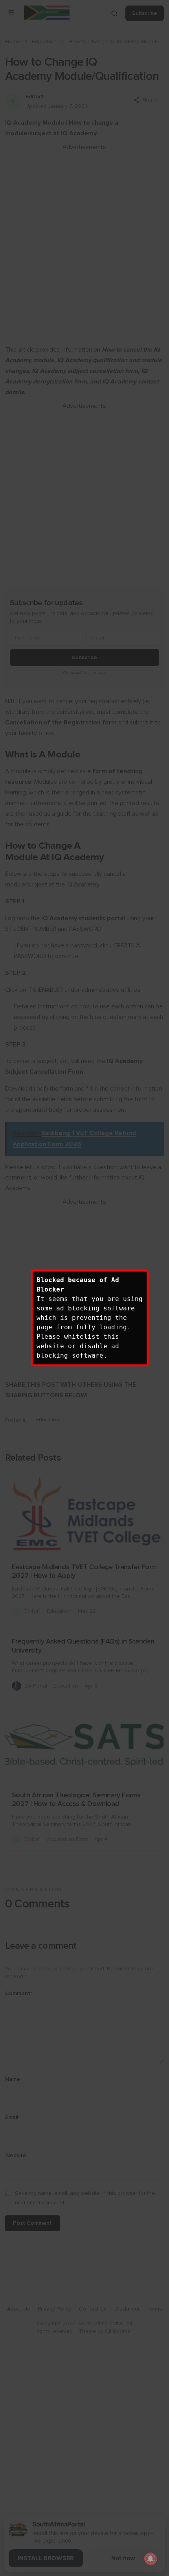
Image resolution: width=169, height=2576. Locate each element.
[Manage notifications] (151, 2559)
